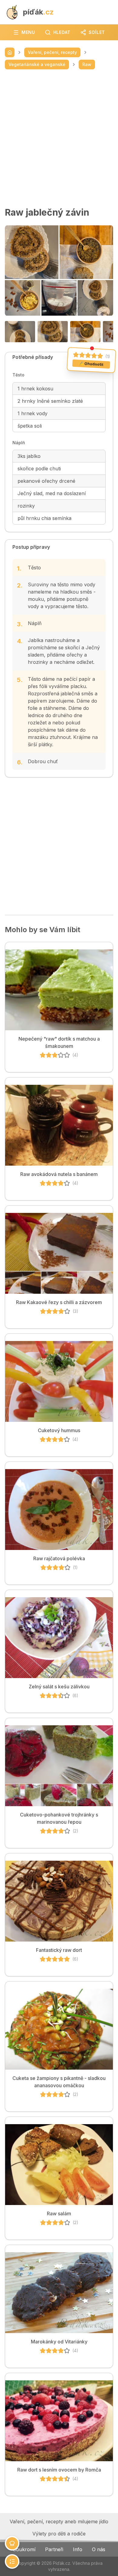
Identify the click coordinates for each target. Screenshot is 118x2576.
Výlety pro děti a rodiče (59, 2534)
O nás (99, 2549)
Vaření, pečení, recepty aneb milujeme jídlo (59, 2521)
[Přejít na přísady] (12, 2543)
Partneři (54, 2549)
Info (78, 2549)
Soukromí (24, 2549)
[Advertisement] (59, 138)
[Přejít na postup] (12, 2561)
